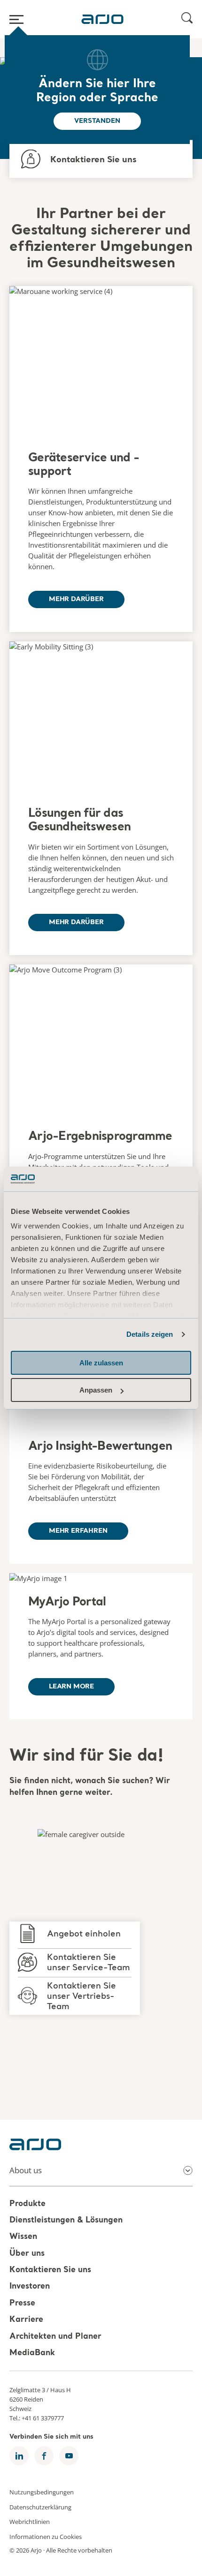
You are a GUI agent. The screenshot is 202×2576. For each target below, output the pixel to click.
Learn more (71, 1687)
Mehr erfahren (78, 1531)
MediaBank (32, 2353)
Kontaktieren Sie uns (50, 2270)
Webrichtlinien (30, 2522)
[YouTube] (69, 2456)
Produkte (27, 2204)
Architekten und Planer (55, 2337)
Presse (22, 2303)
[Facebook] (44, 2456)
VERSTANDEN (97, 121)
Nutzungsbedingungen (42, 2492)
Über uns (27, 2254)
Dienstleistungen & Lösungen (66, 2220)
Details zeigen (150, 1334)
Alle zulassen (101, 1363)
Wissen (23, 2237)
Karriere (26, 2320)
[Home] (102, 19)
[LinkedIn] (19, 2456)
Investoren (30, 2287)
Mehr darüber (76, 599)
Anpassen (96, 1390)
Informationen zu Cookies (46, 2536)
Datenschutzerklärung (40, 2507)
